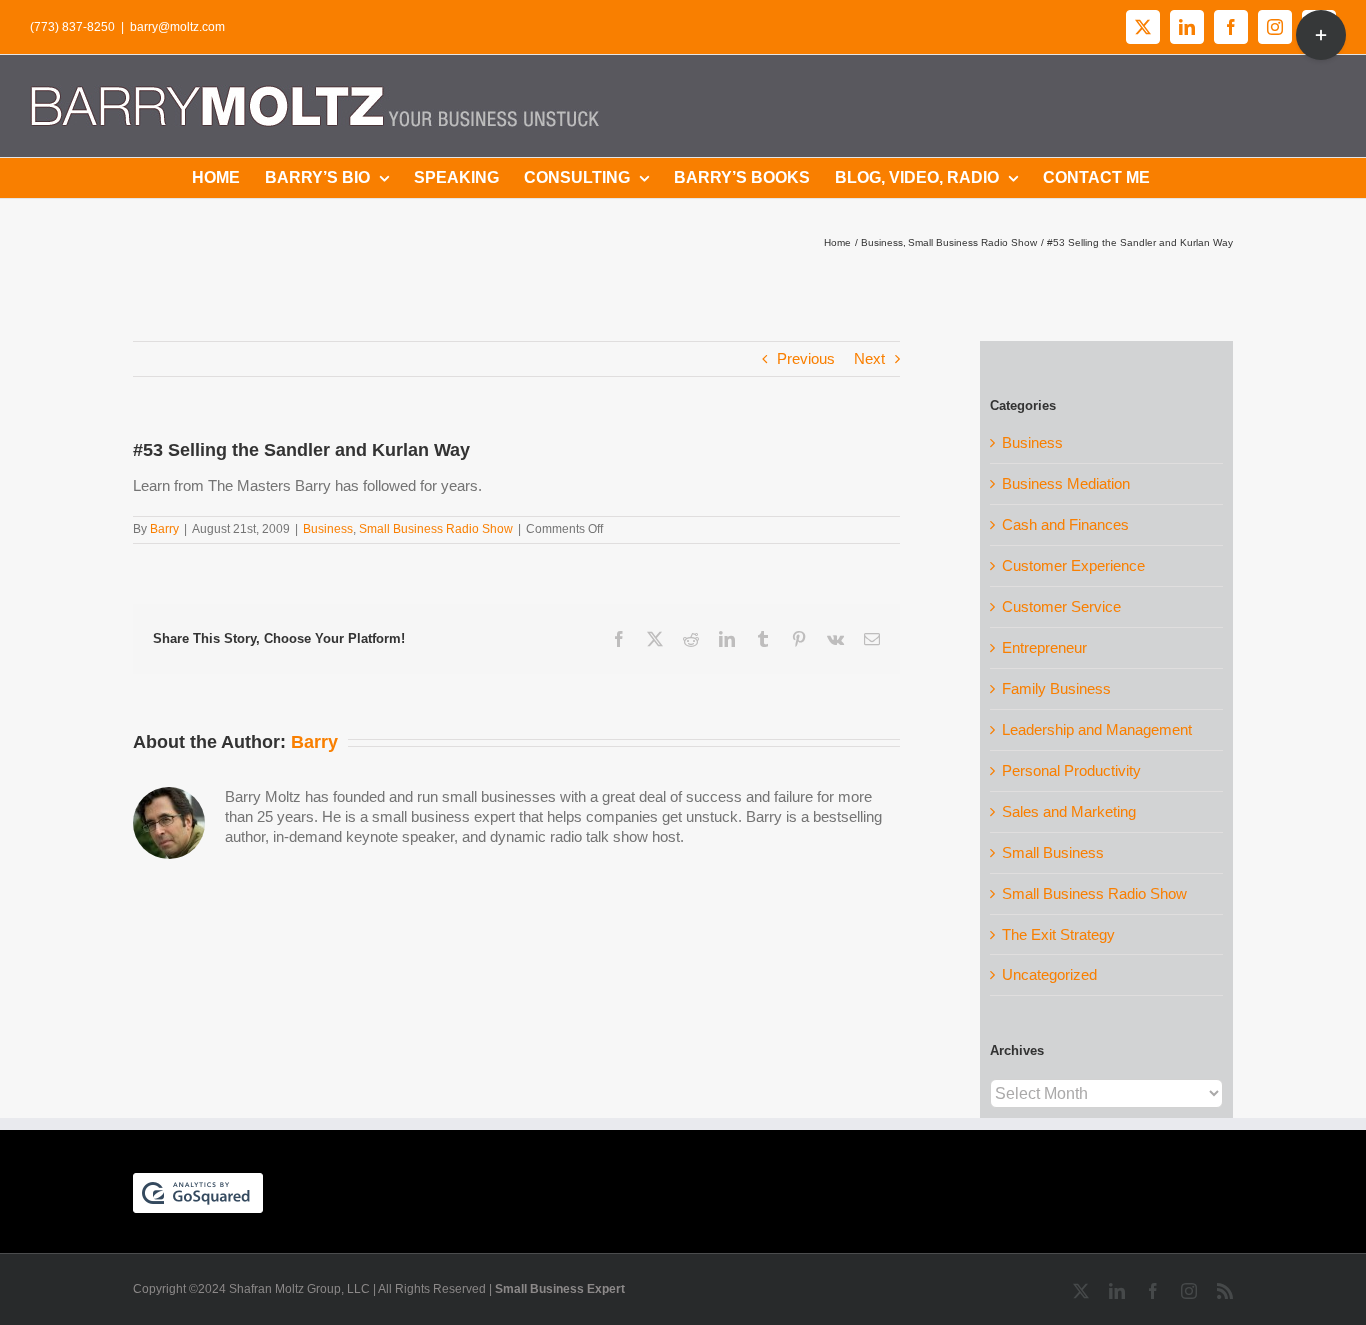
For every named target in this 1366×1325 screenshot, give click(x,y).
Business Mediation (1066, 483)
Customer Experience (1073, 565)
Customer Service (1061, 606)
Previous (806, 358)
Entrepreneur (1044, 647)
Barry (164, 529)
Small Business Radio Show (436, 529)
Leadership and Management (1097, 729)
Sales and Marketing (1069, 811)
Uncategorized (1049, 974)
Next (869, 358)
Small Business (1053, 852)
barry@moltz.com (177, 27)
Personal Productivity (1071, 770)
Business (328, 529)
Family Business (1056, 688)
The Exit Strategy (1058, 934)
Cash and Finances (1065, 524)
